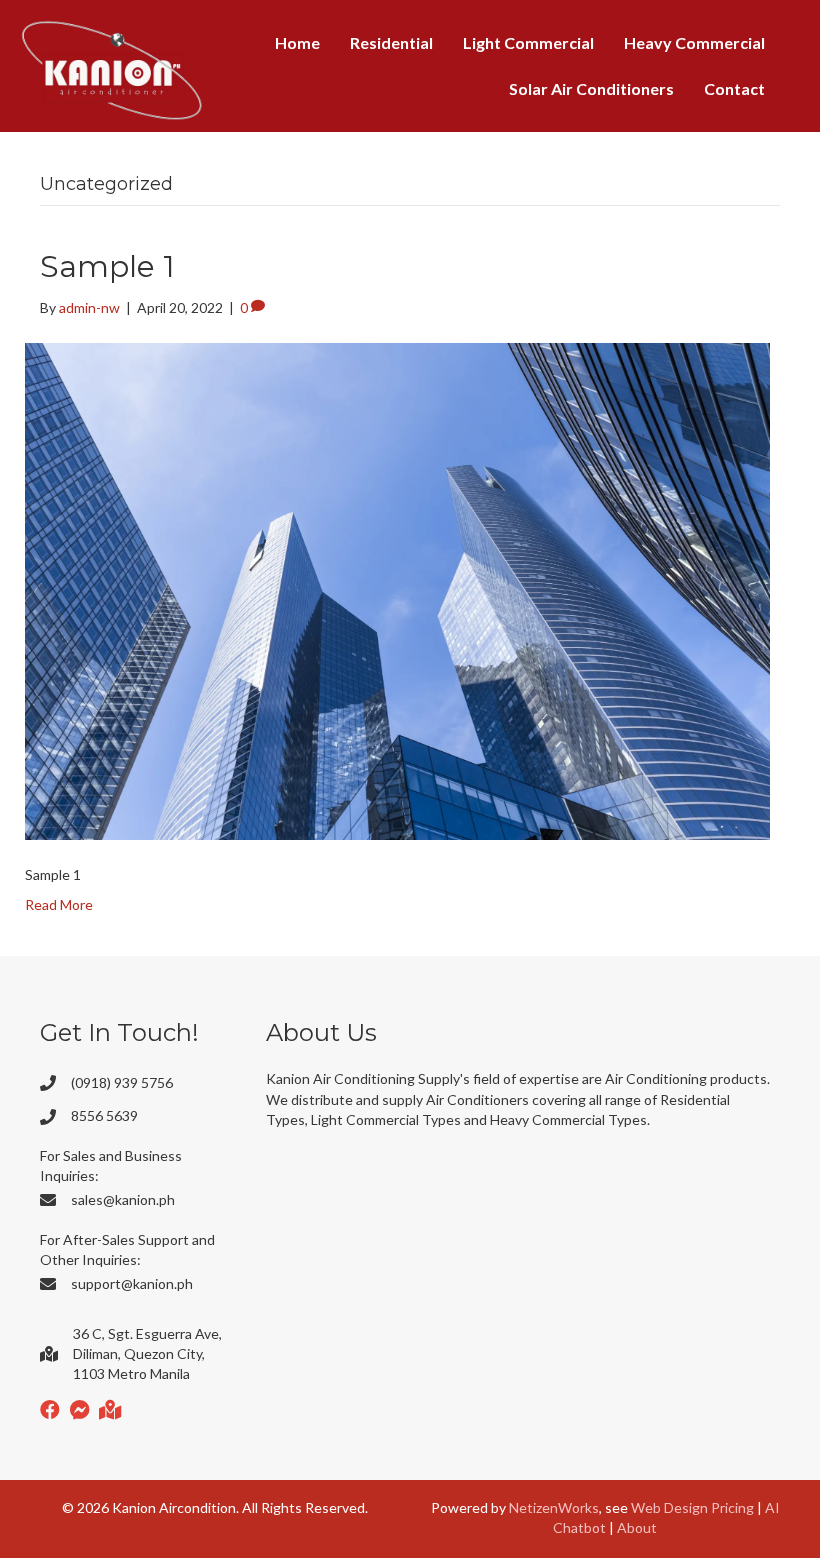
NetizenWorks (554, 1507)
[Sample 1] (397, 589)
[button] (50, 1410)
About (637, 1527)
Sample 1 (107, 266)
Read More (59, 904)
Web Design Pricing (692, 1507)
